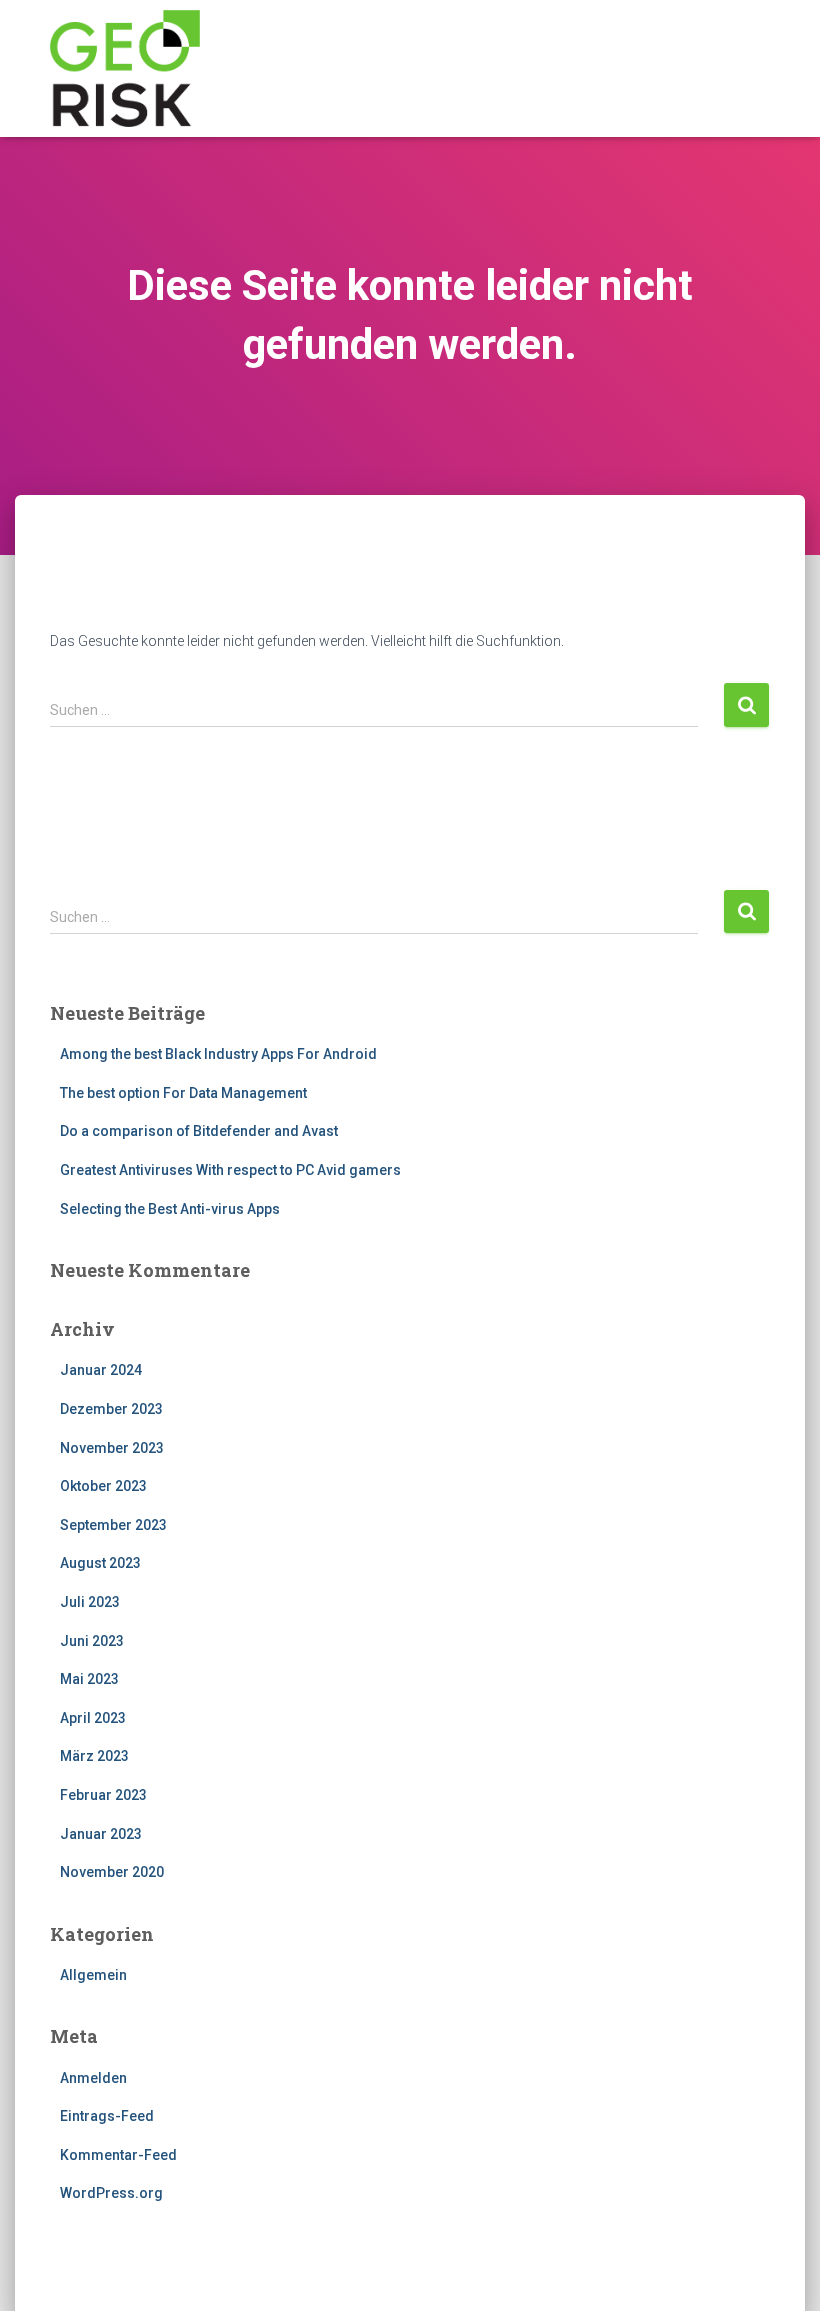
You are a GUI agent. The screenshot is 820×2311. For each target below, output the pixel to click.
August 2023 (100, 1563)
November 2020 (112, 1872)
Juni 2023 (92, 1641)
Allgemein (93, 1975)
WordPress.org (111, 2193)
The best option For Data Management (183, 1093)
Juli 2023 (90, 1602)
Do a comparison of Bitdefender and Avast (199, 1131)
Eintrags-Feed (107, 2116)
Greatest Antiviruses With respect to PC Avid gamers (230, 1170)
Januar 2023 (101, 1834)
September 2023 (113, 1525)
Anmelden (93, 2078)
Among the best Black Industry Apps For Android (218, 1054)
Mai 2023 (89, 1679)
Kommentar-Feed (118, 2155)
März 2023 (94, 1756)
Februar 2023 (103, 1795)
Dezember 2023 (111, 1409)
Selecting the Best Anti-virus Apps (170, 1209)
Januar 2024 (101, 1370)
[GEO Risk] (125, 68)
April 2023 (93, 1718)
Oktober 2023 (103, 1486)
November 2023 (112, 1448)
